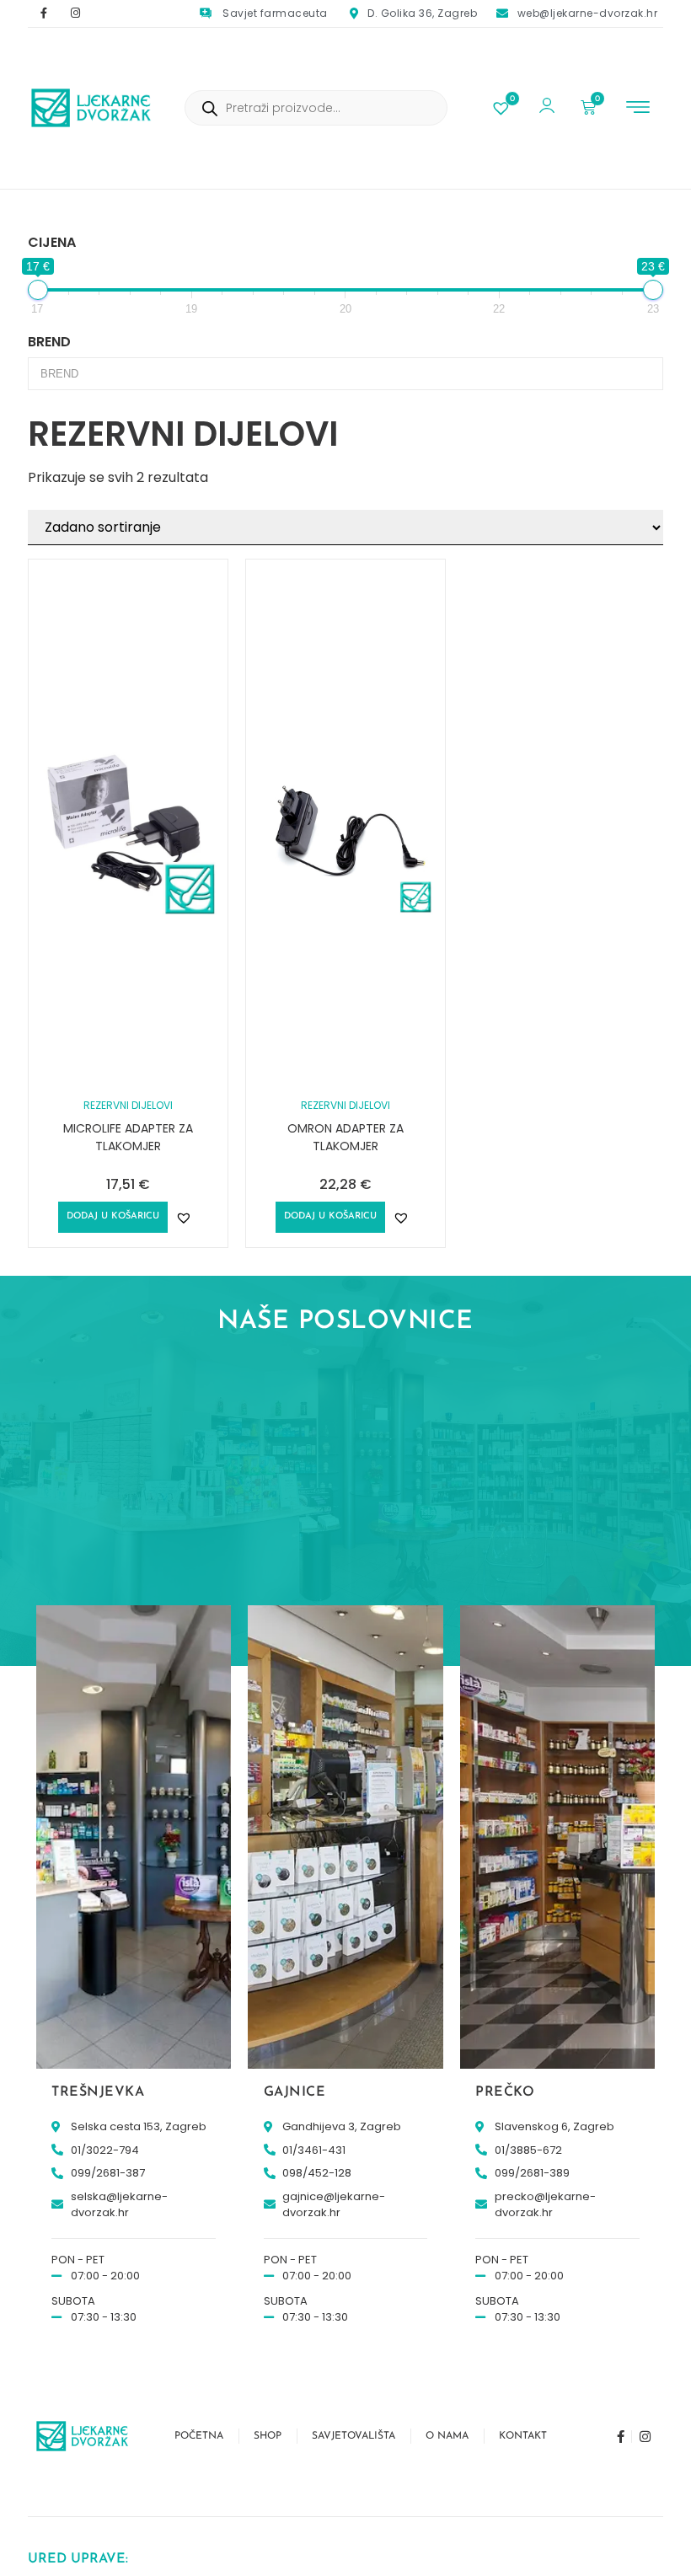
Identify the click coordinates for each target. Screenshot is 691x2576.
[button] (638, 109)
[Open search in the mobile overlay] (316, 108)
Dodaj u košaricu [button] (113, 1216)
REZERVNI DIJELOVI (128, 1105)
